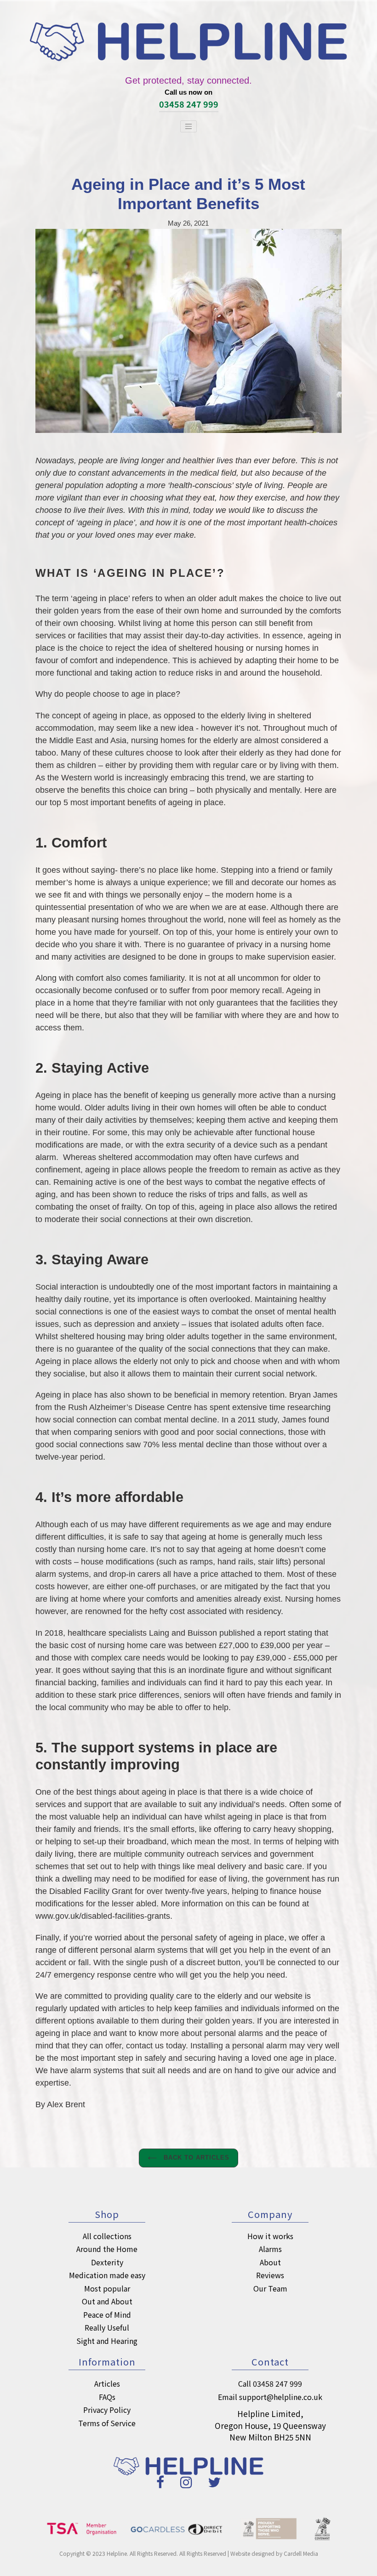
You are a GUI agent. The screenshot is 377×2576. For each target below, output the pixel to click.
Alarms (270, 2249)
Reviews (270, 2275)
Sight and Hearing (107, 2341)
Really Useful (107, 2327)
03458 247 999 (189, 104)
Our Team (270, 2288)
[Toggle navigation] (188, 126)
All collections (107, 2236)
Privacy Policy (107, 2410)
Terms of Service (107, 2423)
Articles (107, 2383)
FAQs (107, 2397)
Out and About (107, 2301)
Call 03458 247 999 (270, 2383)
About (270, 2262)
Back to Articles (196, 2158)
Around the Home (107, 2249)
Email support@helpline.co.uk (270, 2397)
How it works (270, 2236)
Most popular (107, 2288)
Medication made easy (107, 2275)
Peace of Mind (107, 2314)
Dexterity (107, 2262)
